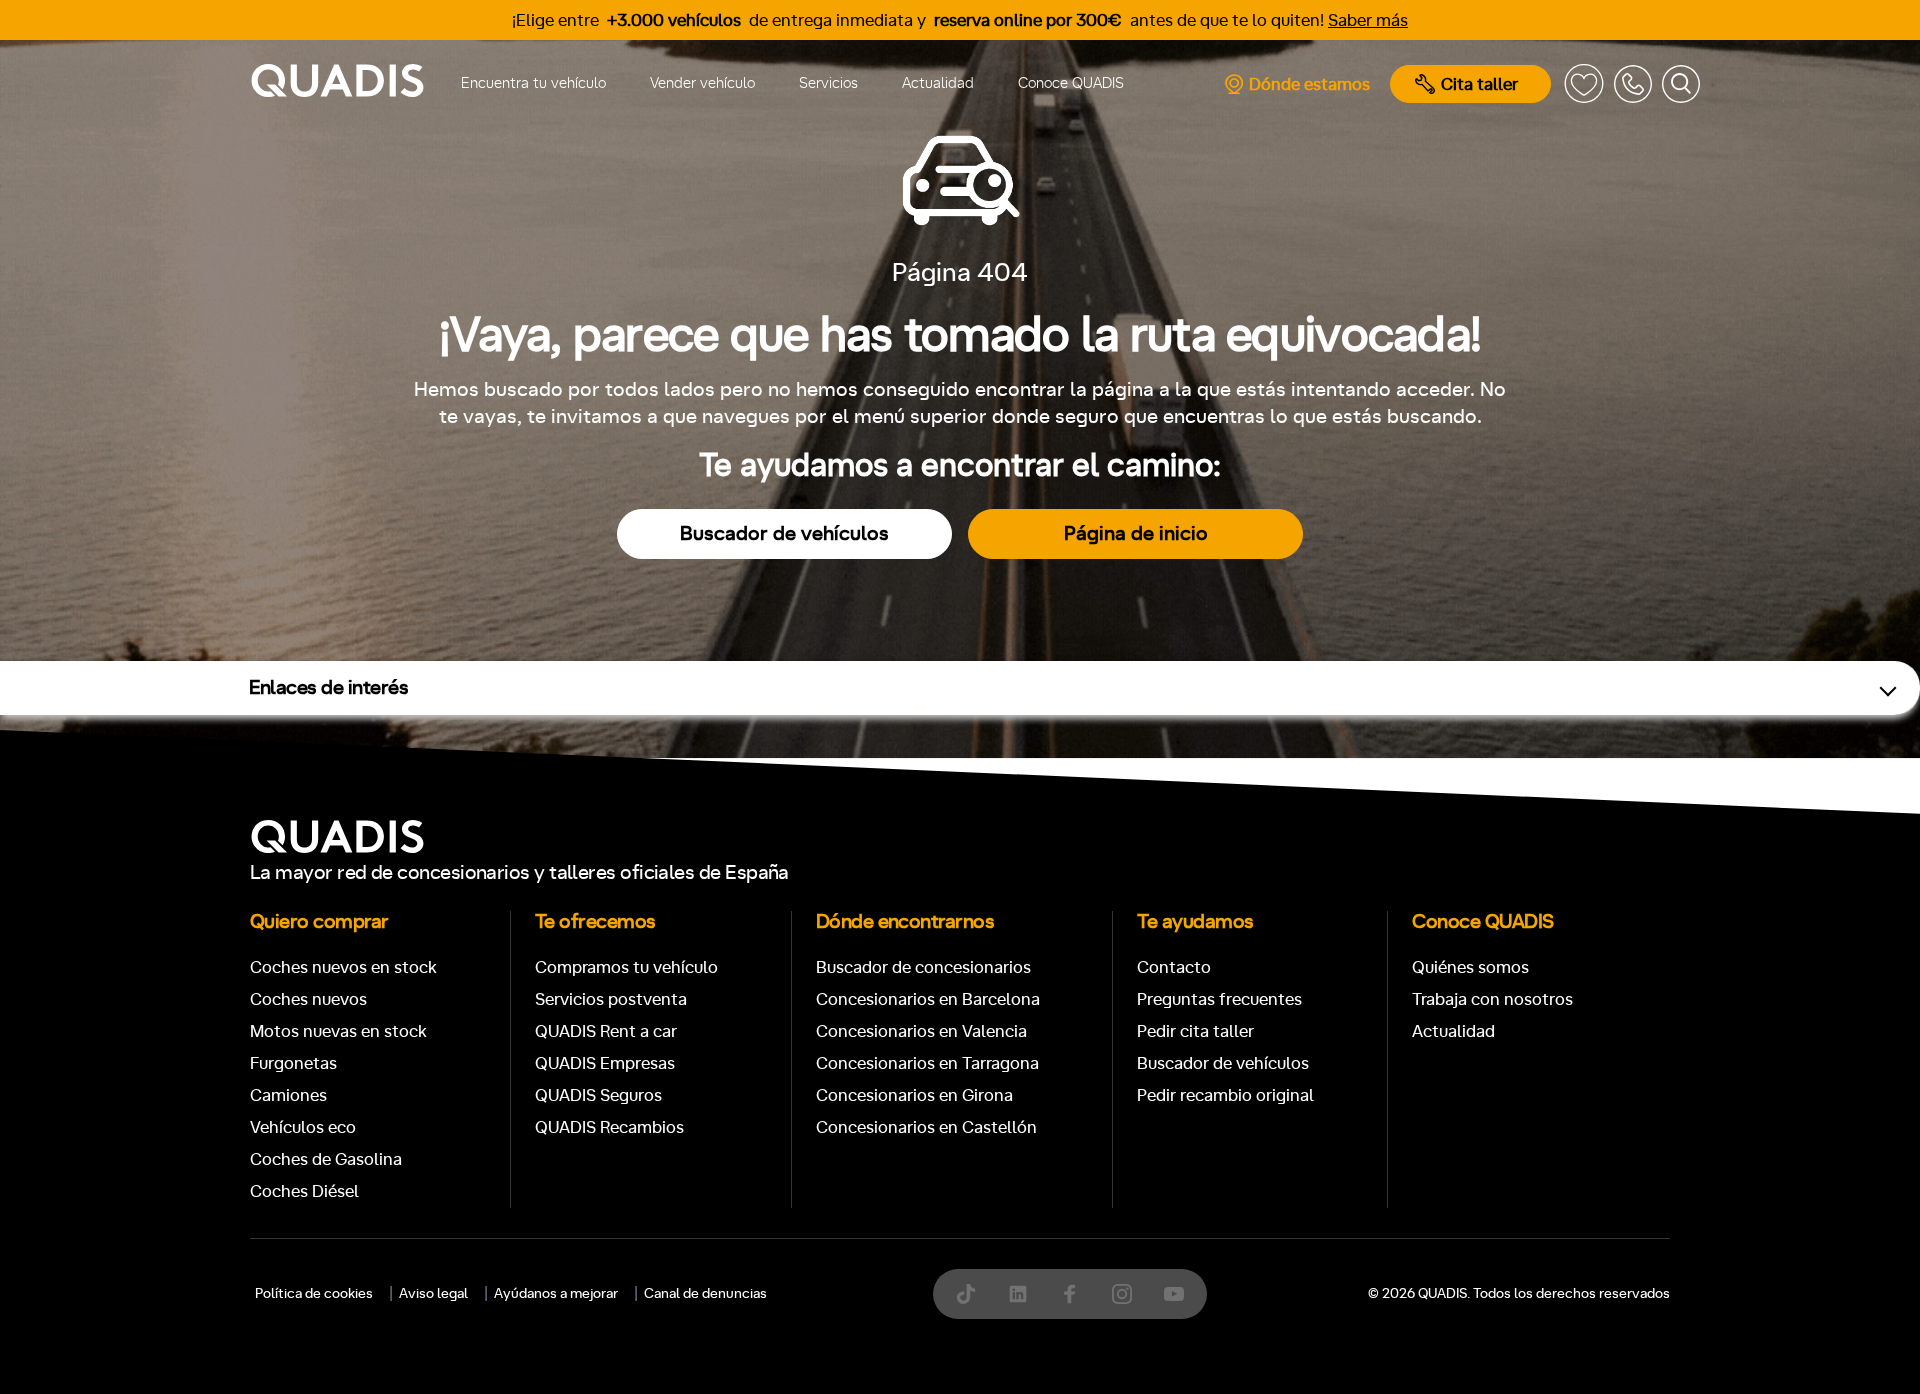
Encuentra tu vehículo (533, 83)
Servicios (828, 83)
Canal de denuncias (705, 1294)
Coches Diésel (304, 1191)
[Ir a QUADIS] (337, 84)
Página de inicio (1136, 534)
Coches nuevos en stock (343, 967)
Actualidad (938, 83)
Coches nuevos (308, 999)
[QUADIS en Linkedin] (1018, 1294)
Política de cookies (314, 1294)
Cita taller (1479, 84)
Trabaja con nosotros (1492, 999)
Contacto (1174, 967)
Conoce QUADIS (1071, 83)
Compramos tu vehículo (626, 967)
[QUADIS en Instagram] (1122, 1294)
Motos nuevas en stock (338, 1031)
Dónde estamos (1309, 84)
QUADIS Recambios (609, 1127)
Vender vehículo (702, 83)
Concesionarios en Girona (914, 1095)
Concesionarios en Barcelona (928, 999)
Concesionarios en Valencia (921, 1031)
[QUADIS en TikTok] (966, 1294)
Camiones (288, 1095)
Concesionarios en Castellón (926, 1127)
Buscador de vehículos (784, 534)
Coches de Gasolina (326, 1159)
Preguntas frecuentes (1219, 999)
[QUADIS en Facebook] (1070, 1294)
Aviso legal (433, 1294)
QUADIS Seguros (598, 1095)
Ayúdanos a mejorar (556, 1294)
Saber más (1368, 20)
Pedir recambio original (1225, 1095)
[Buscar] (1681, 84)
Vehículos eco (303, 1127)
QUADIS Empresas (605, 1063)
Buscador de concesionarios (923, 967)
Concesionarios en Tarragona (927, 1063)
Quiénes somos (1470, 967)
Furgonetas (293, 1063)
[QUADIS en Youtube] (1174, 1294)
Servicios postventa (611, 999)
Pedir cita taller (1195, 1031)
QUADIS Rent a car (606, 1031)
